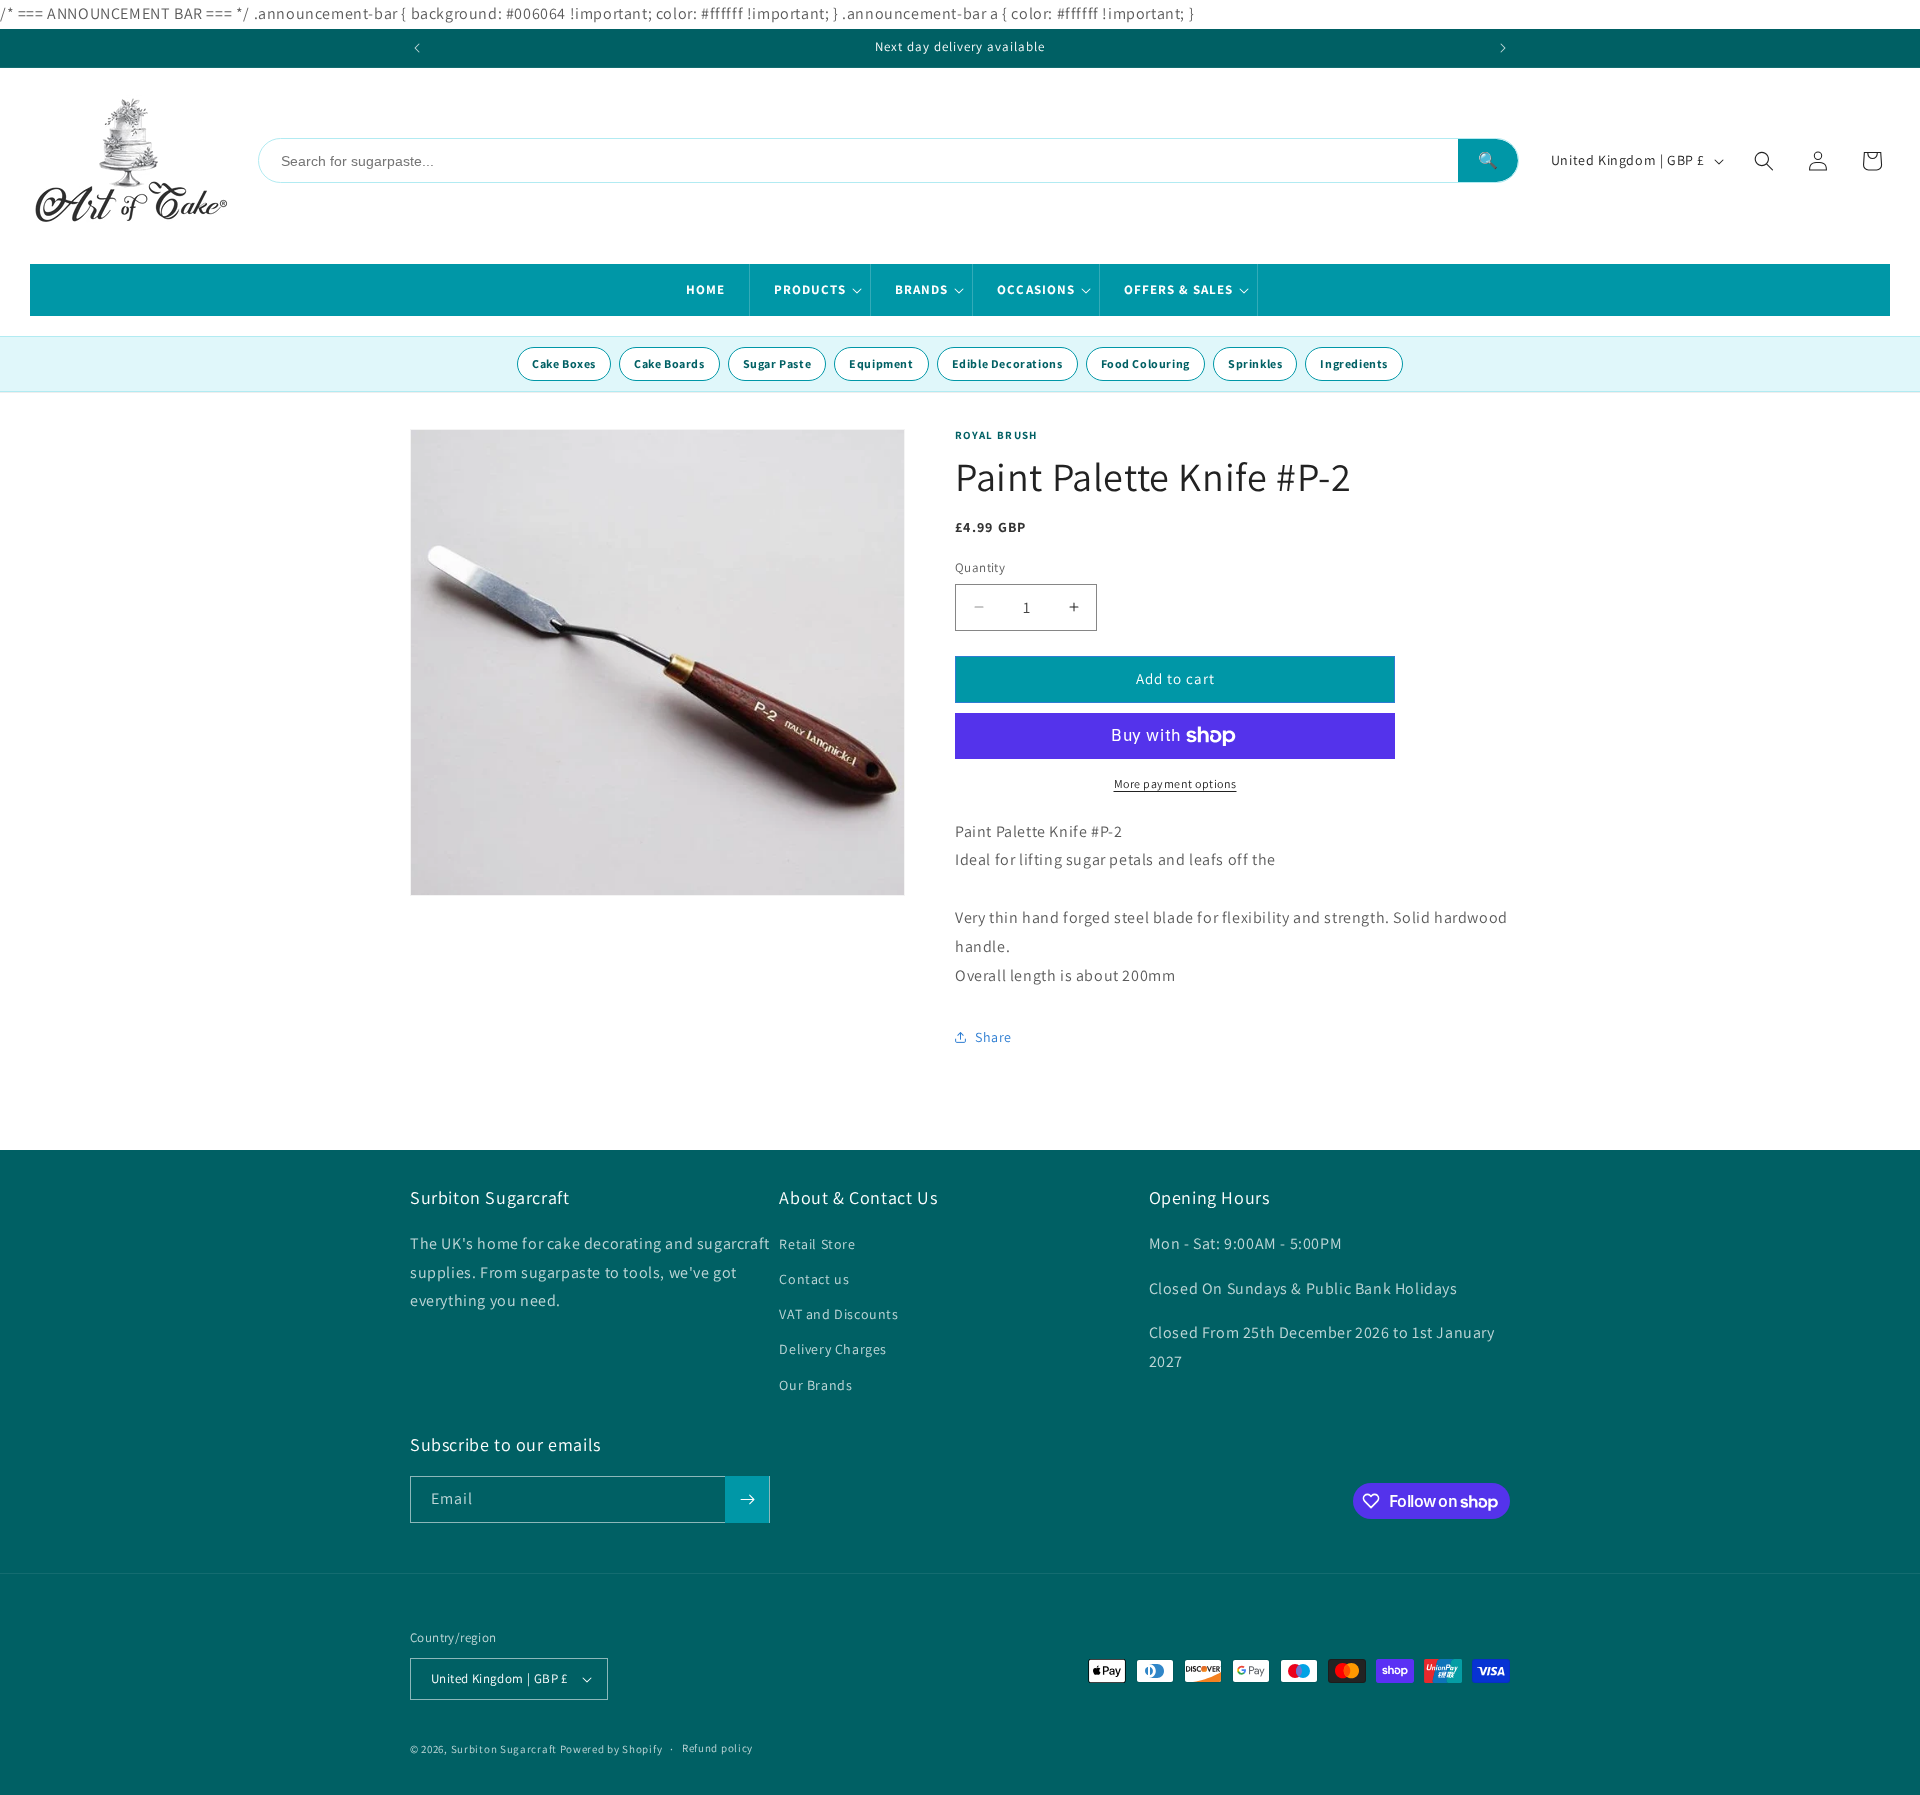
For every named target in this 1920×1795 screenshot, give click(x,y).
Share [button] (993, 1037)
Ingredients (1354, 363)
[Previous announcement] (417, 48)
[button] (810, 290)
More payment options (1175, 783)
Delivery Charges (833, 1349)
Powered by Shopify (611, 1749)
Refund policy (717, 1748)
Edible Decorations (1007, 363)
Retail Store (817, 1244)
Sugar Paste (777, 363)
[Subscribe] (747, 1499)
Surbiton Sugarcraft (504, 1749)
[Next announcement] (1503, 48)
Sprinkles (1255, 363)
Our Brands (815, 1385)
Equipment (881, 363)
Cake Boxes (564, 363)
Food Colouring (1145, 363)
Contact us (814, 1279)
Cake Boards (669, 363)
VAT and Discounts (838, 1314)
